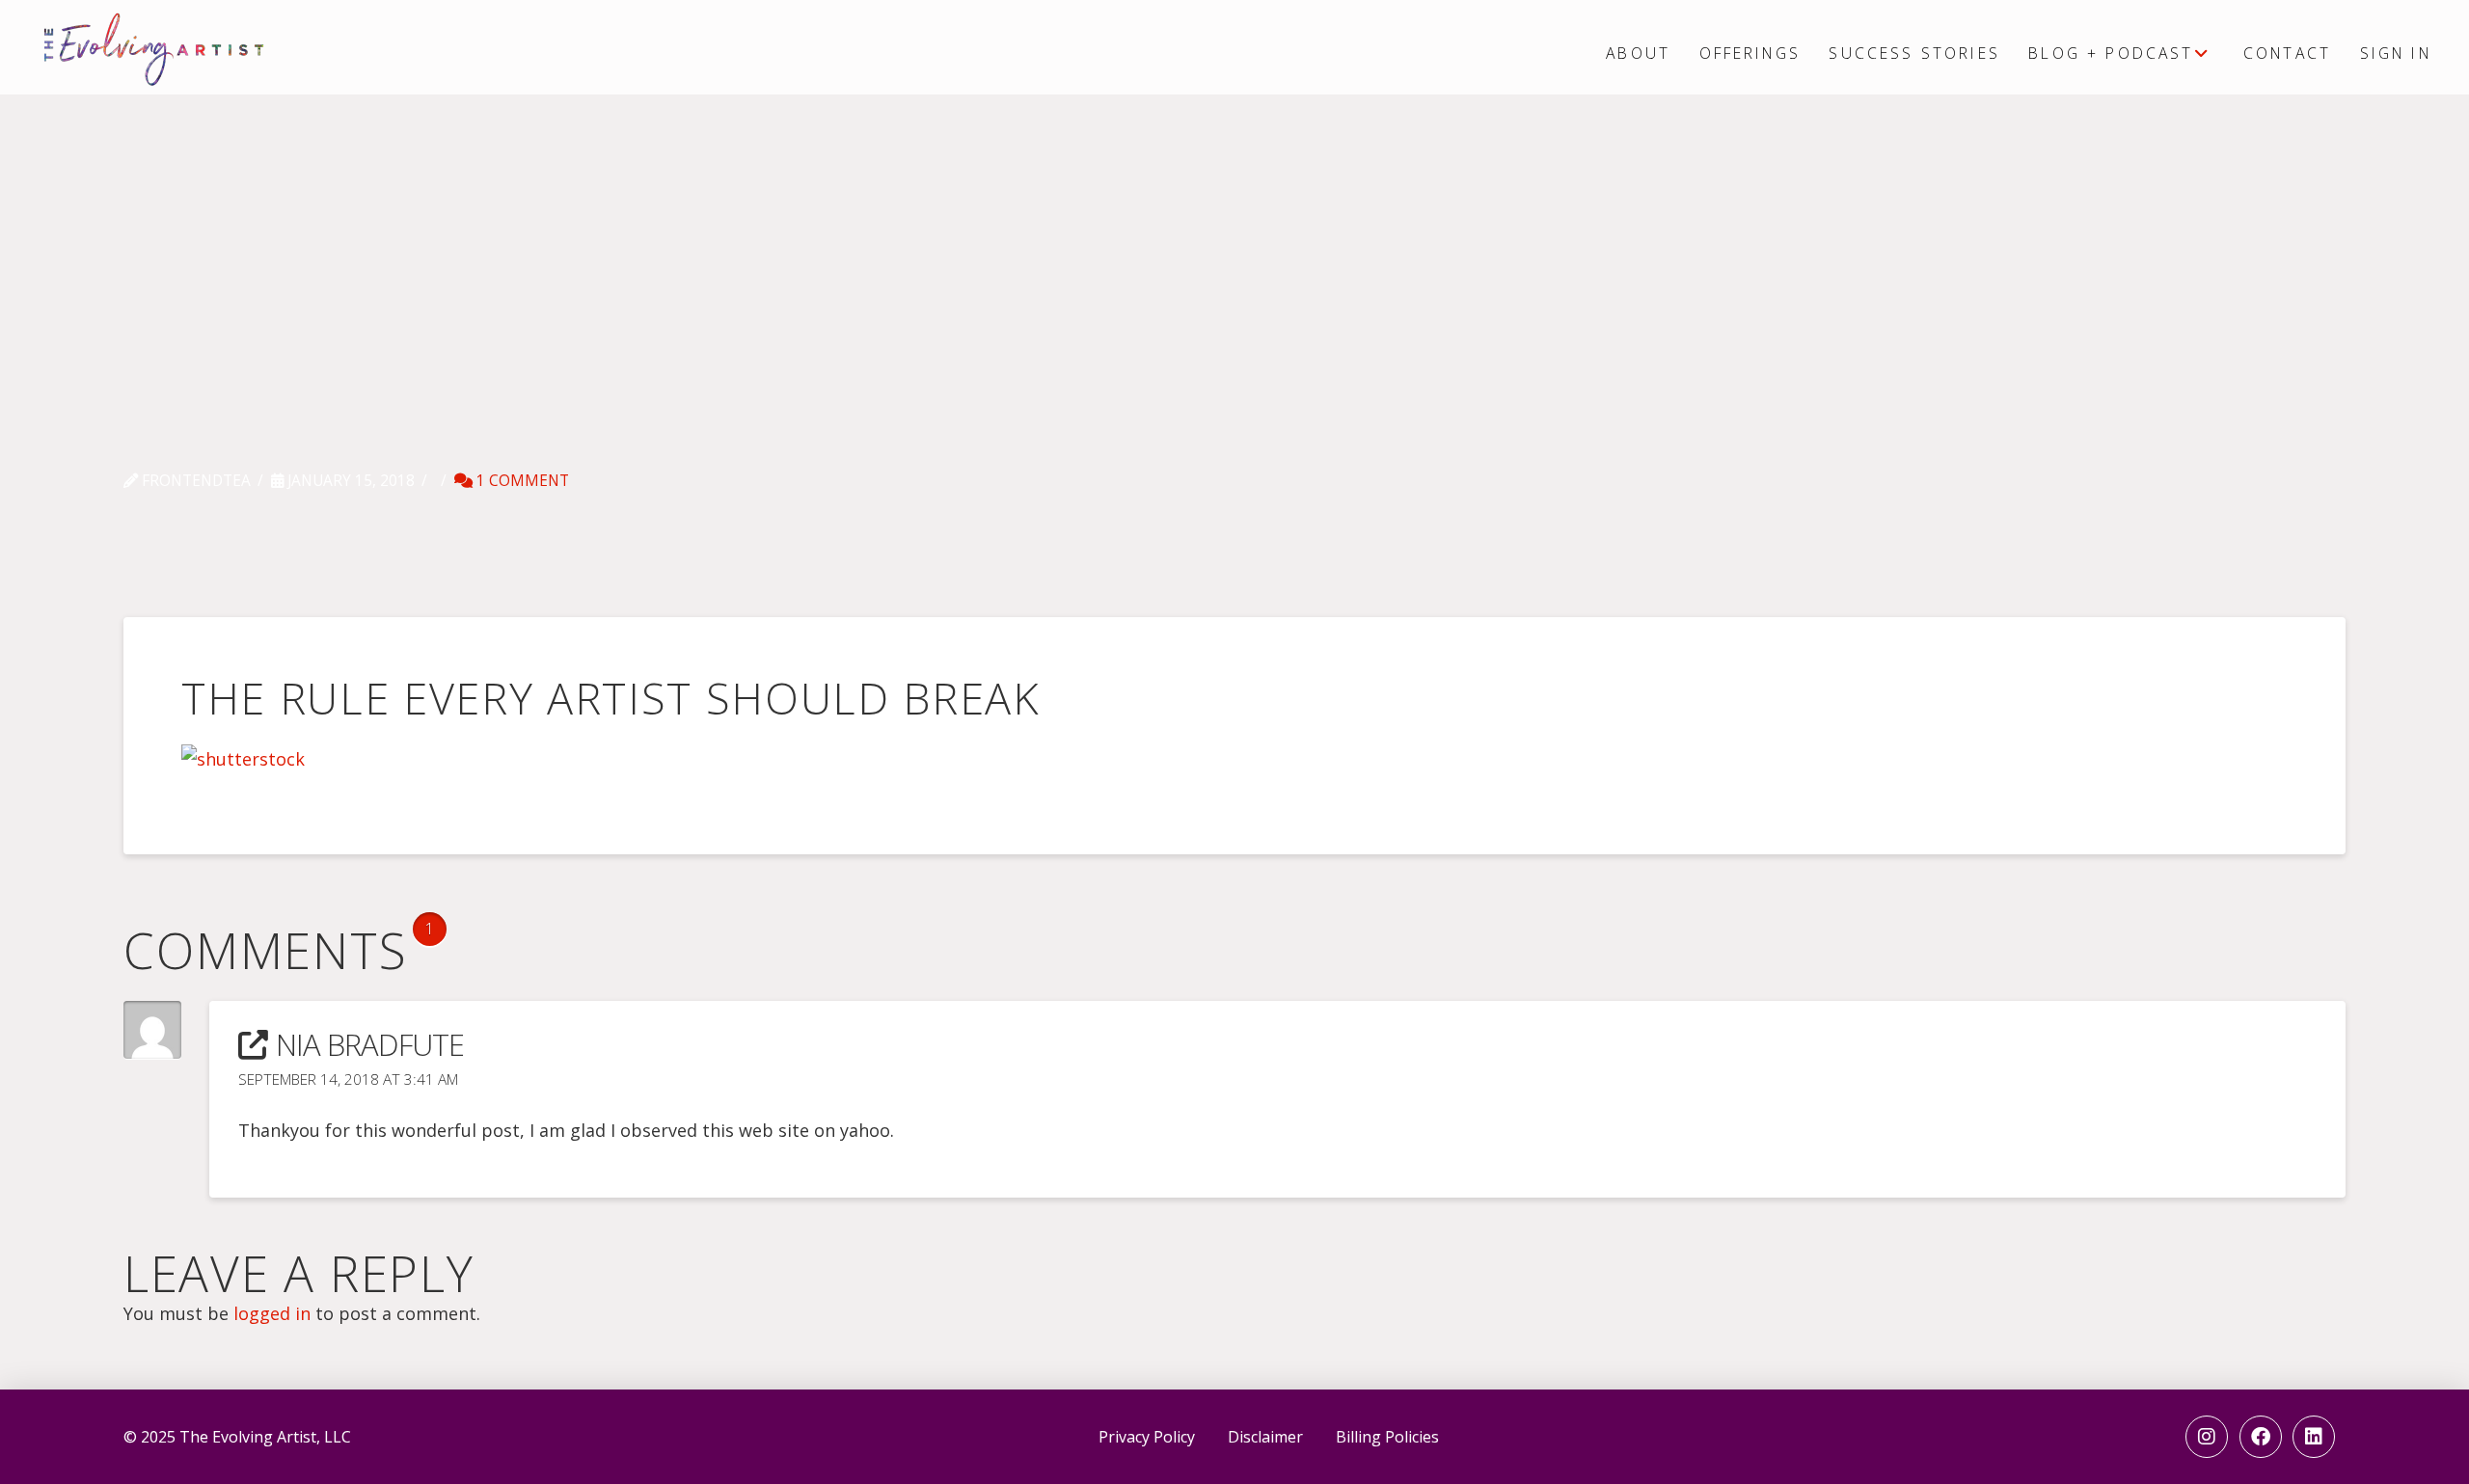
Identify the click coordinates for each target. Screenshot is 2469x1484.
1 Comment (521, 481)
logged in (272, 1313)
